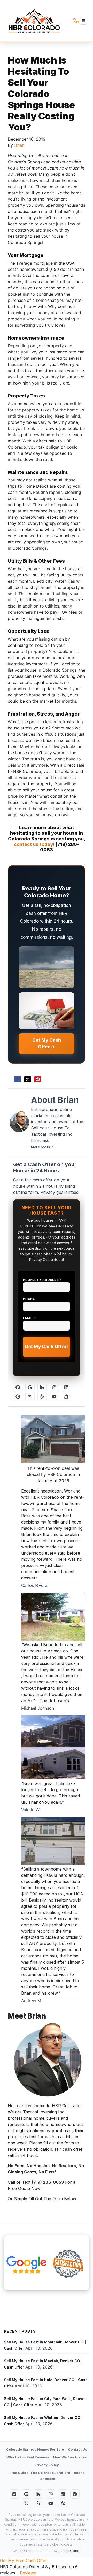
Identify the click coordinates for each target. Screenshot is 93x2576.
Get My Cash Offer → (47, 1043)
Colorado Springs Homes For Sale (35, 2449)
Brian (19, 145)
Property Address (42, 1280)
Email (30, 1318)
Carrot (75, 2551)
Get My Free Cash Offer (24, 2560)
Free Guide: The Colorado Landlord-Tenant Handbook (47, 2476)
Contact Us (78, 2449)
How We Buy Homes (70, 2457)
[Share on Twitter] (28, 1079)
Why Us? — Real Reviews (28, 2457)
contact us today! (34, 844)
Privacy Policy (47, 2465)
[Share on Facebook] (18, 1079)
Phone (29, 1299)
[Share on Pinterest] (38, 1079)
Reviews (28, 2573)
